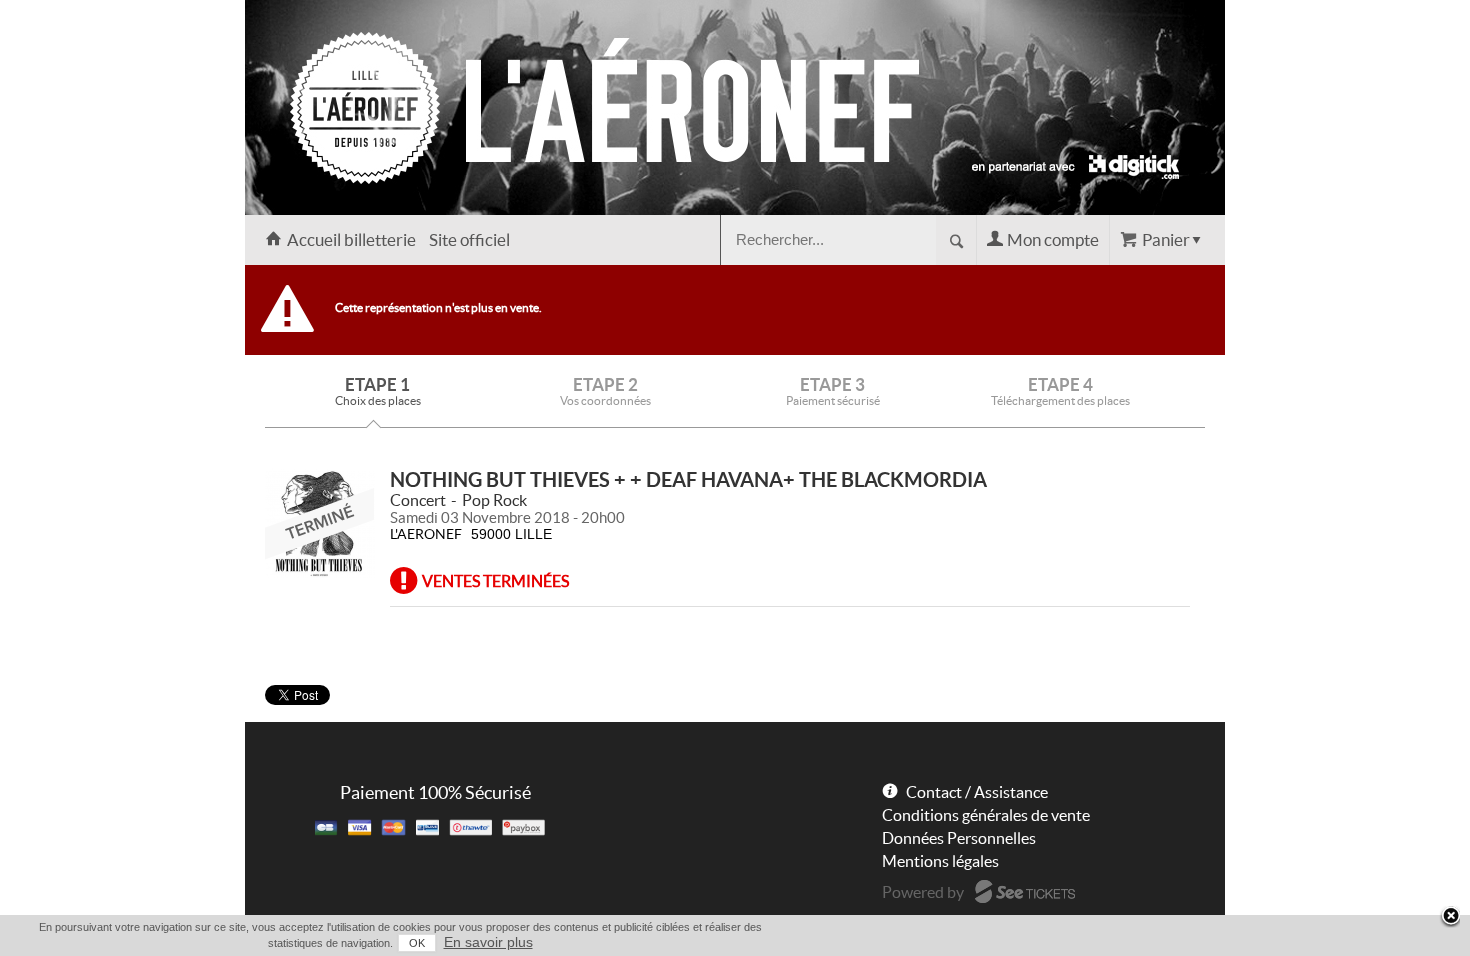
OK (417, 943)
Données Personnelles (959, 838)
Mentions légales (940, 861)
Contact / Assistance (977, 792)
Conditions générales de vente (986, 815)
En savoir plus (488, 942)
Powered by (923, 892)
